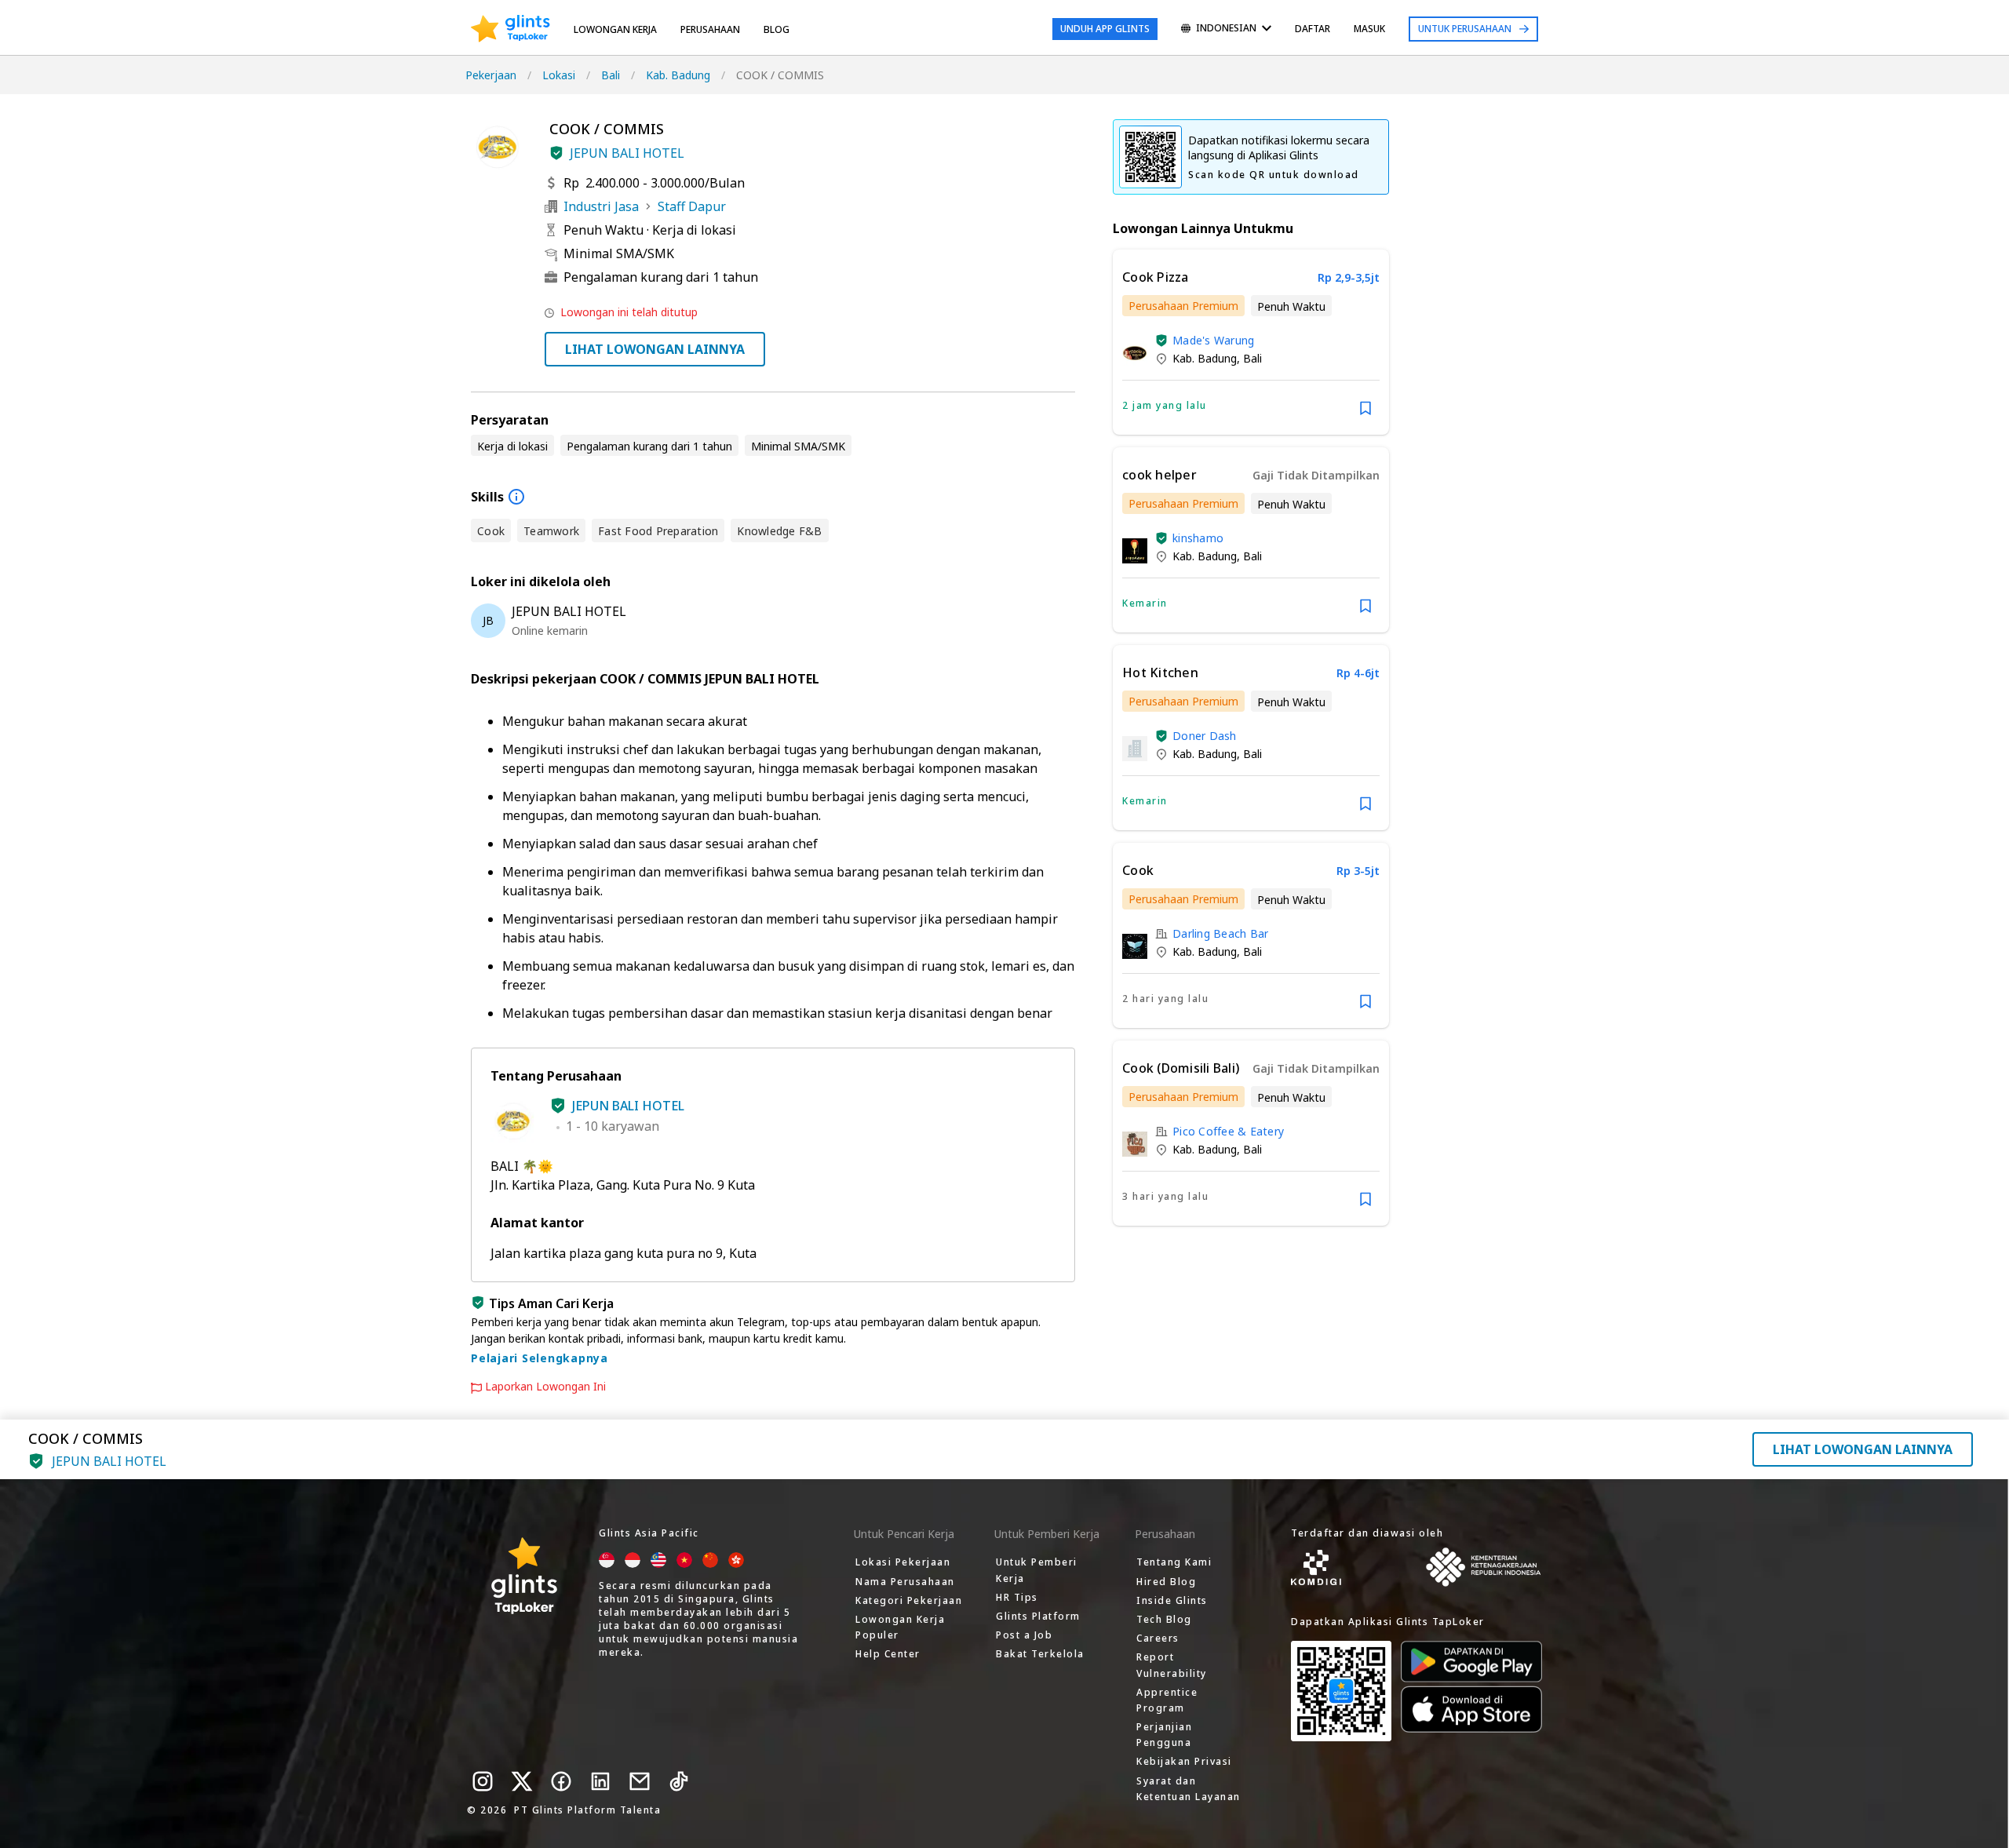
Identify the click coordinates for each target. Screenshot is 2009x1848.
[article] (1251, 342)
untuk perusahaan (1465, 29)
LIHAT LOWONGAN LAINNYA (655, 349)
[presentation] (510, 29)
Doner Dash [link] (1205, 736)
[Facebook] (561, 1781)
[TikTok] (679, 1781)
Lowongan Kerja (615, 29)
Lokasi (559, 75)
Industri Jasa (601, 206)
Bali (611, 75)
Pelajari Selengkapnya (540, 1358)
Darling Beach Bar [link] (1220, 933)
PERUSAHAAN (710, 29)
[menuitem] (1226, 29)
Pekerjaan (491, 75)
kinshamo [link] (1198, 538)
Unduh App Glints (1105, 29)
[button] (556, 153)
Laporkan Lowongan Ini (545, 1387)
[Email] (640, 1781)
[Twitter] (522, 1781)
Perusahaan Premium (1183, 306)
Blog (777, 29)
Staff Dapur (692, 206)
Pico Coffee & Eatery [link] (1228, 1131)
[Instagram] (483, 1781)
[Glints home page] (510, 29)
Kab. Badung (678, 75)
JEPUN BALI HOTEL (627, 153)
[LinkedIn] (600, 1781)
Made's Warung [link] (1213, 340)
